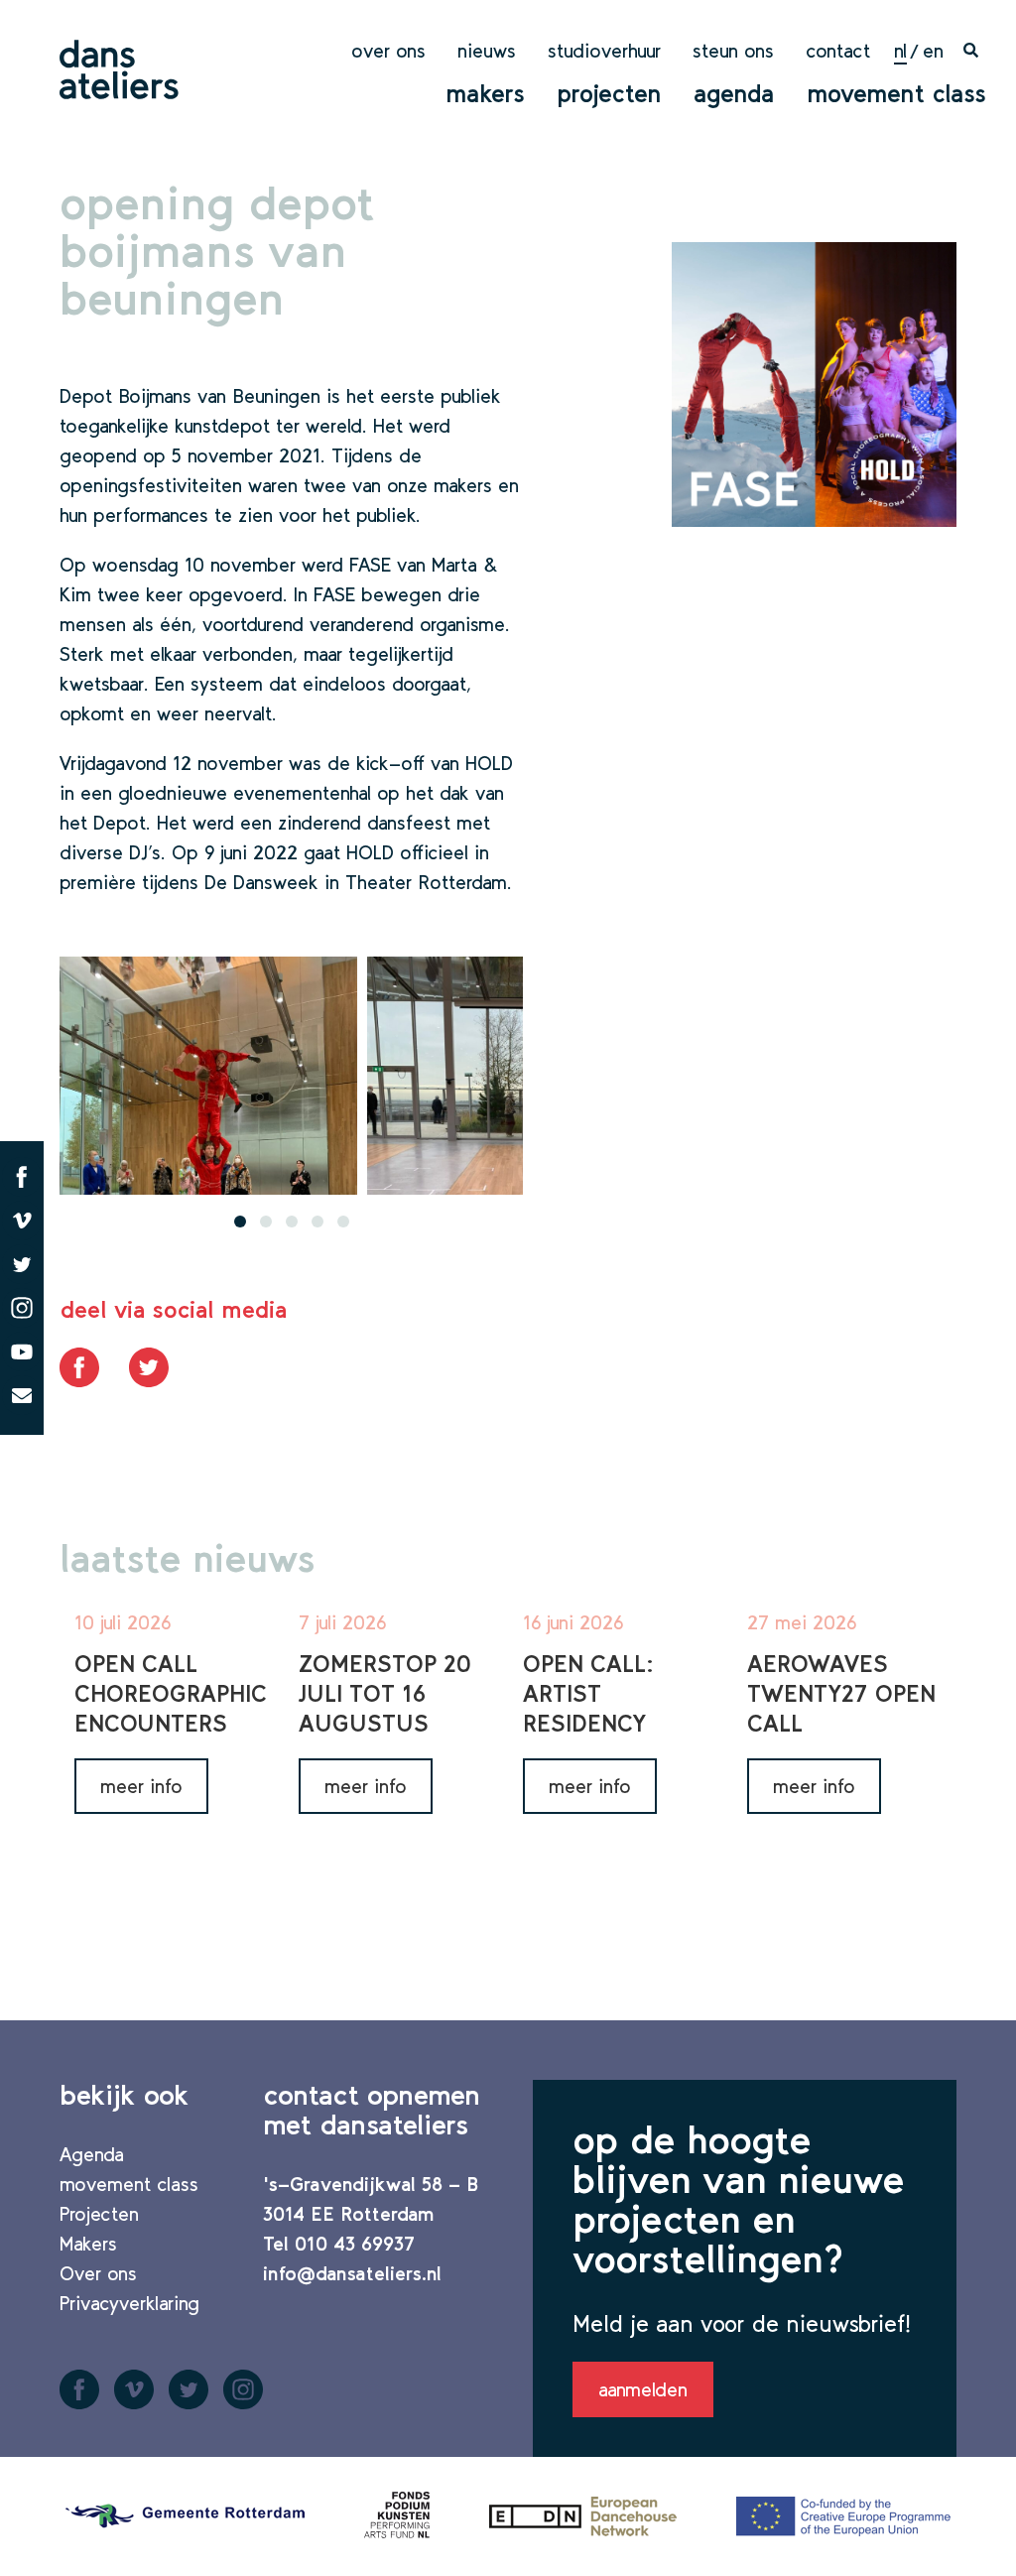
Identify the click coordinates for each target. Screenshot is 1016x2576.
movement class (896, 93)
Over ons (388, 51)
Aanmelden (643, 2389)
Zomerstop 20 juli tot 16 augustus (384, 1693)
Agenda (734, 93)
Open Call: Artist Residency (588, 1693)
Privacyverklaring (129, 2303)
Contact (838, 51)
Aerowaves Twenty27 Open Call (841, 1693)
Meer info (141, 1786)
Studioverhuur (604, 51)
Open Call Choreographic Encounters (171, 1693)
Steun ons (733, 51)
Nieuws (487, 51)
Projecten (609, 93)
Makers (485, 93)
